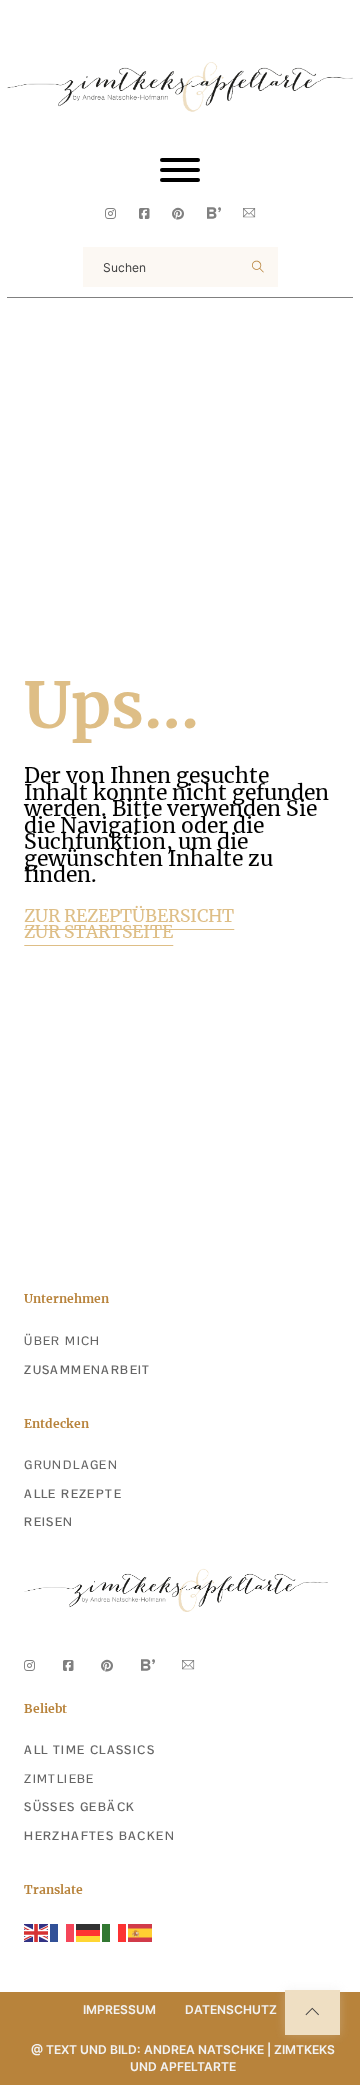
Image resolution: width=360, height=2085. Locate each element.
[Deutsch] (89, 1932)
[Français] (63, 1932)
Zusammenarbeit (87, 1370)
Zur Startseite (98, 932)
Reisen (48, 1522)
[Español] (141, 1932)
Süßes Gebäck (79, 1807)
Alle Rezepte (73, 1494)
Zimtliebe (59, 1779)
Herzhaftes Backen (99, 1836)
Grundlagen (71, 1465)
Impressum (119, 2009)
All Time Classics (89, 1750)
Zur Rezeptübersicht (129, 916)
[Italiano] (115, 1932)
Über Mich (62, 1341)
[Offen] (180, 170)
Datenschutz (231, 2009)
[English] (37, 1932)
